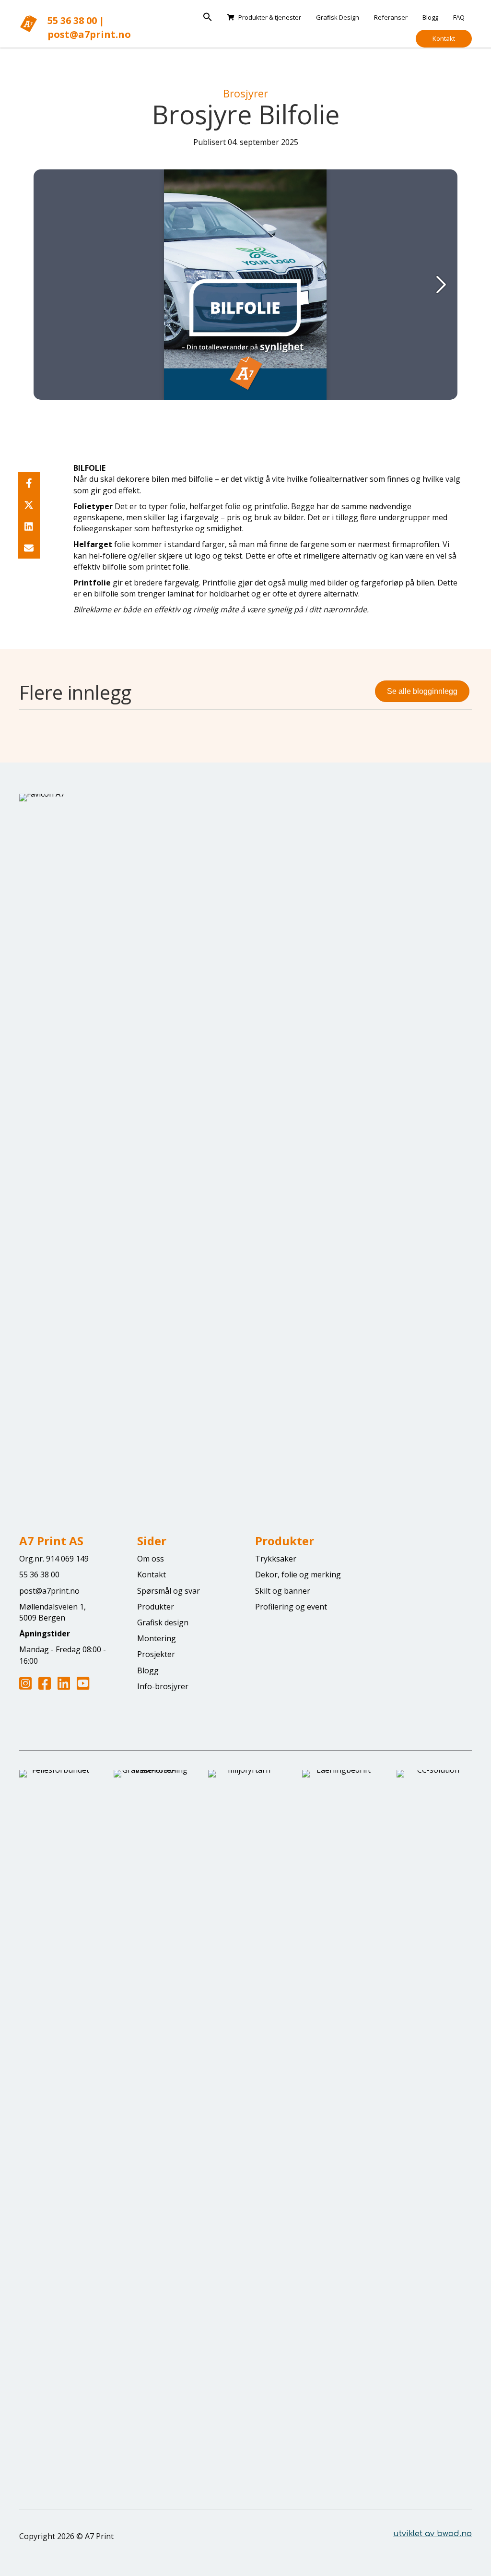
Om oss (151, 1559)
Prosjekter (156, 1654)
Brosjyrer (245, 93)
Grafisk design (163, 1622)
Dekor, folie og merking (298, 1574)
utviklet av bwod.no (433, 2534)
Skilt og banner (283, 1591)
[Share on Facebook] (29, 483)
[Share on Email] (29, 548)
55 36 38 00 (72, 20)
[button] (208, 17)
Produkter (156, 1607)
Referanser (391, 17)
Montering (157, 1638)
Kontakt (444, 38)
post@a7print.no (89, 34)
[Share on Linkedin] (29, 526)
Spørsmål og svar (169, 1591)
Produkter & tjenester (270, 17)
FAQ (459, 17)
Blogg (430, 17)
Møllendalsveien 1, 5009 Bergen (53, 1612)
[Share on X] (29, 505)
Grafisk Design (338, 17)
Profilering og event (291, 1607)
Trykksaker (276, 1559)
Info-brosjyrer (163, 1686)
